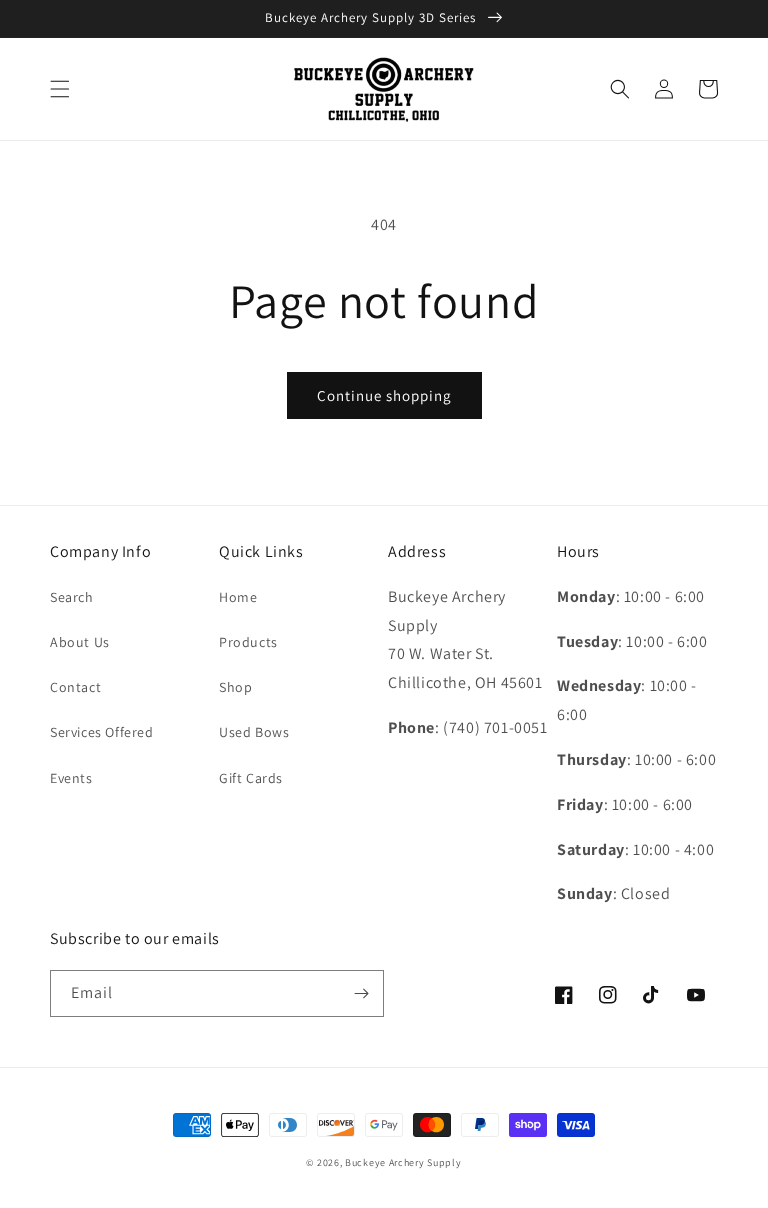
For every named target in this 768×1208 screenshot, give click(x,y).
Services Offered (102, 732)
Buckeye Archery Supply (403, 1162)
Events (71, 778)
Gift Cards (251, 778)
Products (248, 642)
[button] (60, 89)
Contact (75, 687)
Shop (235, 687)
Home (238, 597)
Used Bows (254, 732)
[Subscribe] (361, 993)
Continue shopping (384, 395)
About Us (80, 642)
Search (72, 597)
